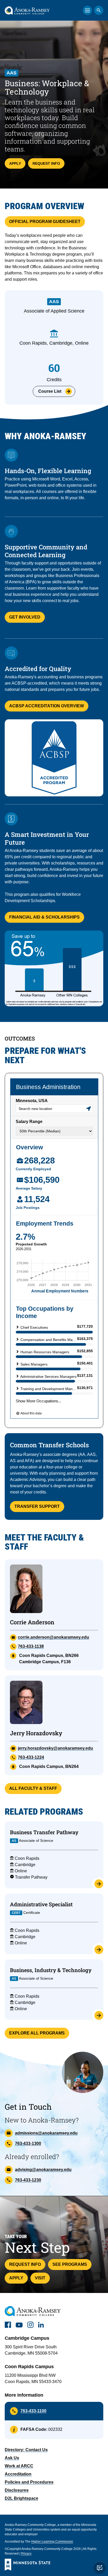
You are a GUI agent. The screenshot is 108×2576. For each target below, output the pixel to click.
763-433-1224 (31, 1757)
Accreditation (18, 2474)
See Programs (70, 2264)
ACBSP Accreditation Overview (47, 706)
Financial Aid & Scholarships (44, 917)
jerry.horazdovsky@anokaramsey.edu (55, 1748)
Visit (40, 2278)
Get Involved (25, 617)
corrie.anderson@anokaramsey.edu (53, 1637)
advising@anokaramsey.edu (43, 2170)
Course (50, 391)
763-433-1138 (31, 1646)
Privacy (26, 2554)
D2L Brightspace (21, 2498)
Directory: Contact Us (26, 2450)
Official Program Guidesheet (45, 222)
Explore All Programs (37, 2033)
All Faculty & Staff (33, 1788)
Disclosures (17, 2490)
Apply (15, 163)
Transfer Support (37, 1506)
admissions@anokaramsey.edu (46, 2133)
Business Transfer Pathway (44, 1832)
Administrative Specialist (41, 1904)
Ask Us (12, 2458)
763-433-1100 (33, 2411)
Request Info (46, 163)
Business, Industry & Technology (51, 1970)
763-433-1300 (28, 2143)
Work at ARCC (19, 2466)
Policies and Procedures (29, 2482)
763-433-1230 (28, 2180)
